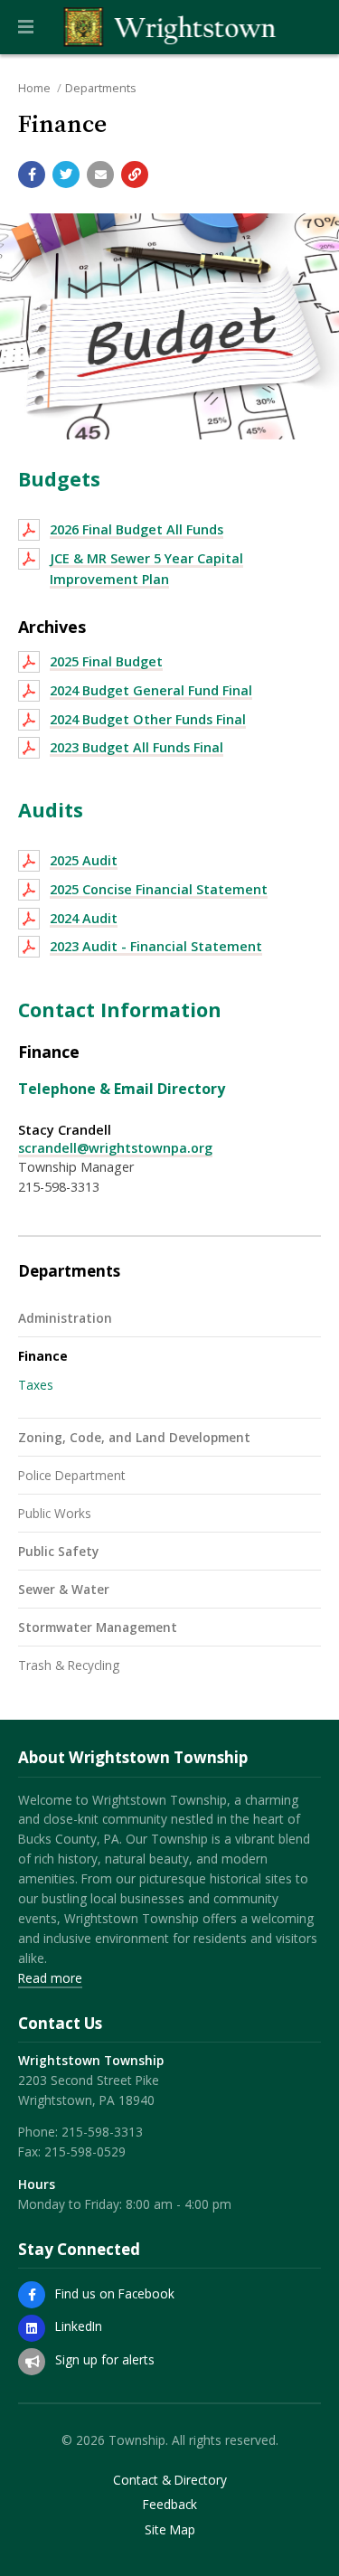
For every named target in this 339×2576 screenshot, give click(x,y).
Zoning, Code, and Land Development (134, 1437)
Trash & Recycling (69, 1665)
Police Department (72, 1475)
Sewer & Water (64, 1589)
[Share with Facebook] (32, 175)
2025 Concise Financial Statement (159, 889)
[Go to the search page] (310, 27)
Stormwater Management (98, 1627)
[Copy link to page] (135, 175)
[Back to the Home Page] (169, 27)
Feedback (170, 2505)
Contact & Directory (170, 2480)
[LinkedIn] (32, 2328)
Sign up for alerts (105, 2359)
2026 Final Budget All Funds (137, 529)
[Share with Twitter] (66, 175)
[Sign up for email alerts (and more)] (32, 2362)
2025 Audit (84, 860)
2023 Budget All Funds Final (137, 747)
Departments (101, 88)
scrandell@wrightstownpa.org (115, 1148)
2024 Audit (84, 918)
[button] (26, 27)
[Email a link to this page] (100, 175)
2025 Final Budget (106, 661)
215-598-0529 (85, 2151)
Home (34, 88)
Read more (50, 1978)
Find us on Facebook (115, 2293)
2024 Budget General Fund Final (151, 690)
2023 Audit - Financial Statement (156, 946)
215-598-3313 (102, 2132)
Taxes (36, 1385)
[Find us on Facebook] (32, 2295)
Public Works (55, 1513)
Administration (65, 1318)
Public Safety (58, 1551)
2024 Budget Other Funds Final (148, 719)
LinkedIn (79, 2326)
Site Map (170, 2530)
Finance (43, 1356)
